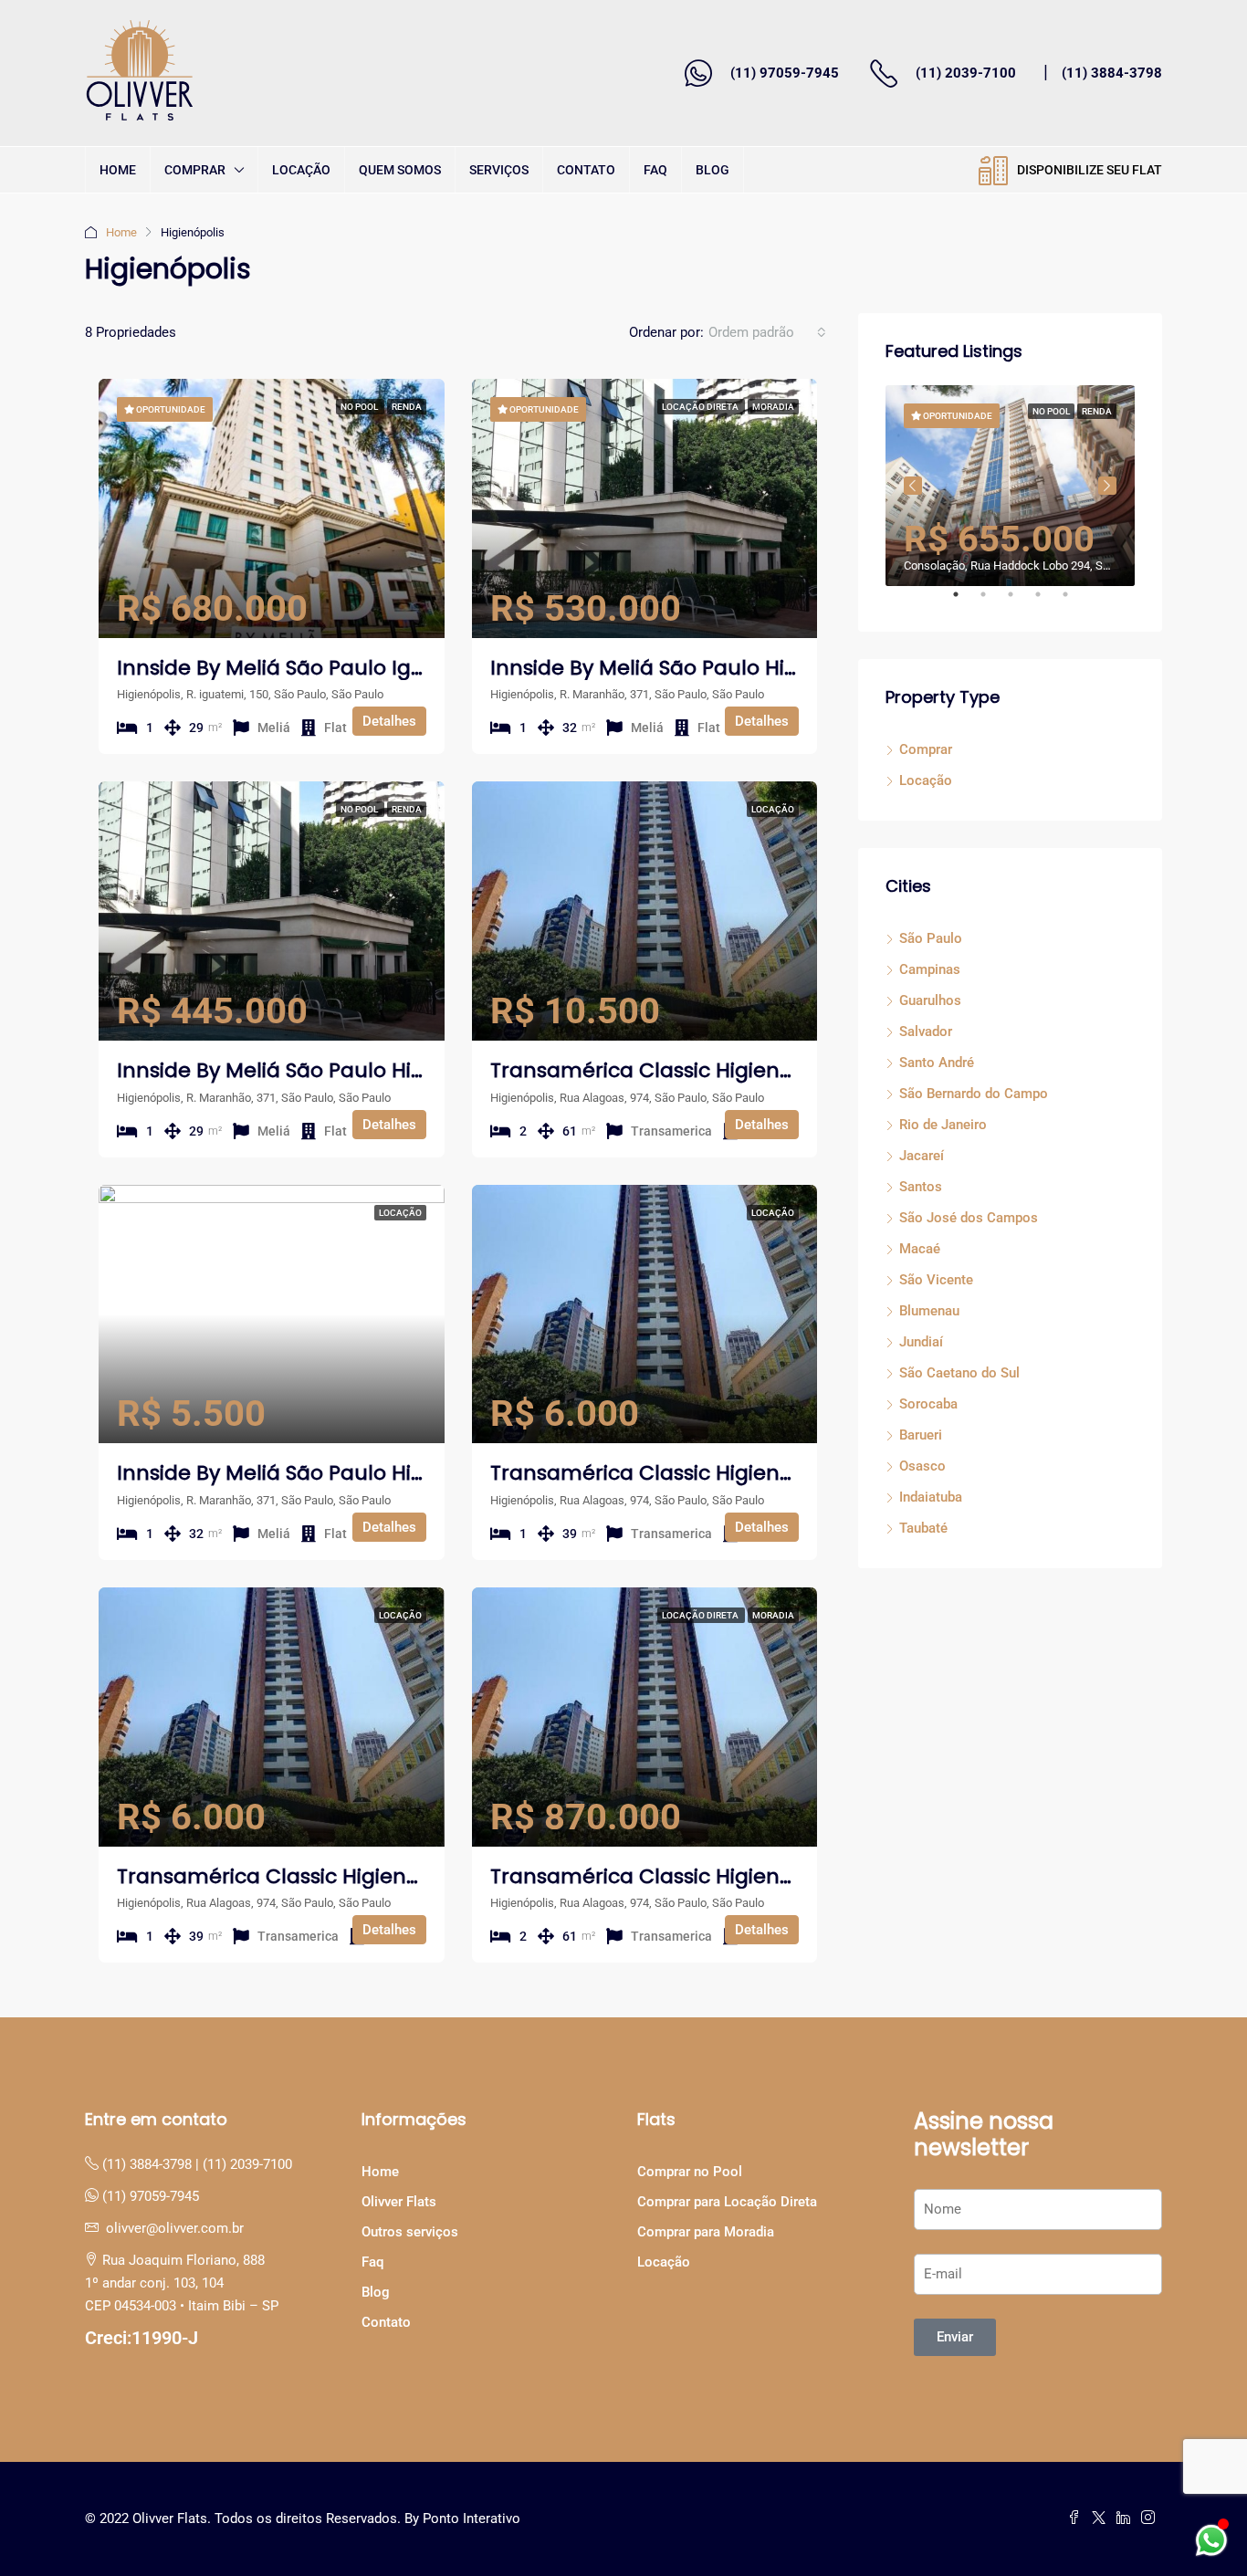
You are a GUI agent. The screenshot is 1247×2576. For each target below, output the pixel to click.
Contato (586, 170)
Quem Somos (400, 170)
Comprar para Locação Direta (727, 2202)
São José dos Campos (969, 1218)
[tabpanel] (1010, 486)
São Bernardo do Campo (974, 1094)
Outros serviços (410, 2232)
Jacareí (922, 1156)
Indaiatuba (931, 1497)
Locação (301, 170)
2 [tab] (992, 602)
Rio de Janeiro (943, 1125)
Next (1107, 486)
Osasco (922, 1466)
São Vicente (936, 1280)
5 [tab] (1074, 602)
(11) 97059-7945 (785, 73)
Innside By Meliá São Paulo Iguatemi (301, 668)
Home (118, 170)
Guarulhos (930, 1000)
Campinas (930, 969)
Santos (921, 1187)
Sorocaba (928, 1404)
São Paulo (931, 938)
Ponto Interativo (472, 2518)
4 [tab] (1047, 602)
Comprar (195, 170)
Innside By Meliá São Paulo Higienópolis (689, 668)
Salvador (926, 1031)
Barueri (921, 1435)
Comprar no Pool (690, 2172)
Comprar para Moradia (706, 2232)
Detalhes (389, 721)
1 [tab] (965, 602)
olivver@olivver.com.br (175, 2228)
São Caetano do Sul (959, 1373)
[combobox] (767, 332)
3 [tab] (1020, 602)
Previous (913, 486)
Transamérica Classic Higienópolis (665, 1070)
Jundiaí (921, 1342)
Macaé (920, 1249)
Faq (655, 170)
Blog (713, 170)
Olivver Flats (399, 2202)
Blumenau (929, 1311)
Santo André (937, 1063)
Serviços (499, 170)
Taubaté (923, 1528)
